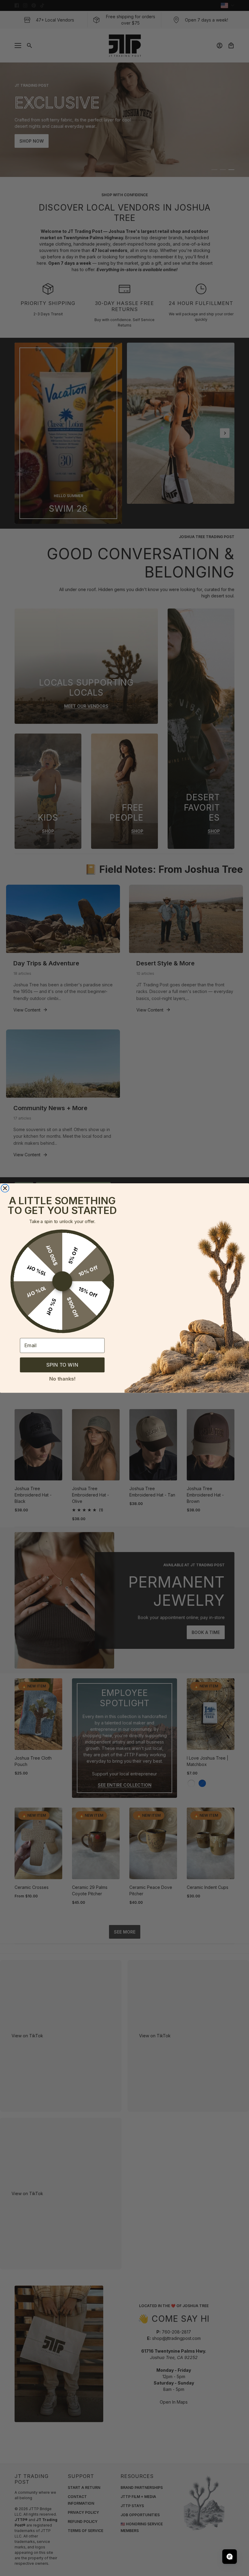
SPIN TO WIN (62, 1365)
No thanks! (62, 1378)
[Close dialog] (5, 1188)
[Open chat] (230, 2557)
